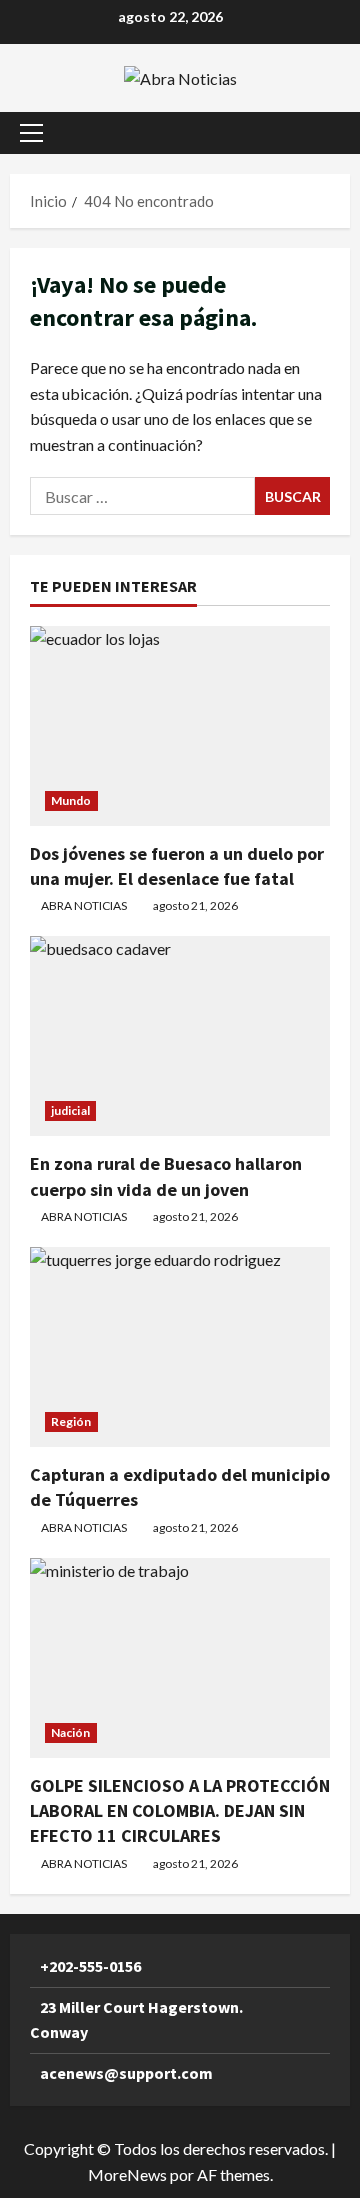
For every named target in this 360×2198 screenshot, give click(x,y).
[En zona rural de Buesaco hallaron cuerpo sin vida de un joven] (180, 1036)
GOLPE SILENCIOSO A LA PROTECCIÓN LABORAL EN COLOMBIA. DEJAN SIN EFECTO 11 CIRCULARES (180, 1810)
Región (71, 1421)
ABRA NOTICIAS (84, 905)
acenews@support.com (126, 2073)
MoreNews (127, 2174)
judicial (70, 1110)
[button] (31, 133)
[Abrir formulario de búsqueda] (325, 132)
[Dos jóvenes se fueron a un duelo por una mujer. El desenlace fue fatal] (180, 726)
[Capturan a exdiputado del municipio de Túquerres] (180, 1347)
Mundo (71, 800)
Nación (71, 1732)
